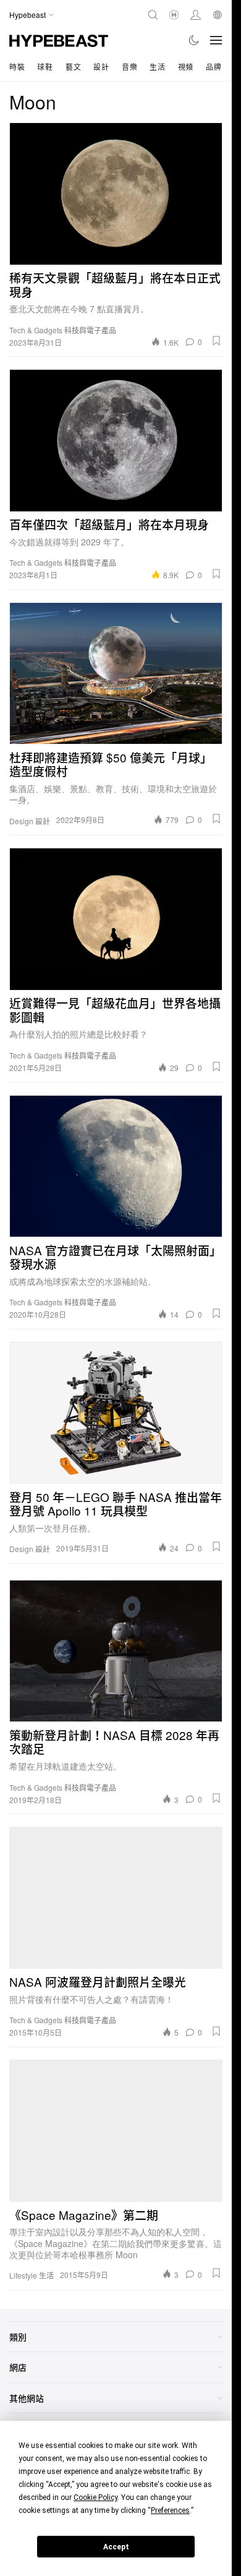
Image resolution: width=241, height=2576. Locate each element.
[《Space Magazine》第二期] (116, 2131)
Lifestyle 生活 (32, 2275)
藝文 (73, 66)
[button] (216, 341)
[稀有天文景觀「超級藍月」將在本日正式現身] (116, 194)
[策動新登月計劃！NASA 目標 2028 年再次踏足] (116, 1651)
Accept (116, 2547)
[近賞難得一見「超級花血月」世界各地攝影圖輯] (116, 919)
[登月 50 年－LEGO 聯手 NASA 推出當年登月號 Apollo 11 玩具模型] (116, 1413)
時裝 (17, 66)
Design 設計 (30, 821)
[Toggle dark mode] (194, 40)
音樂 (129, 66)
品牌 (214, 66)
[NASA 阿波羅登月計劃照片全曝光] (116, 1898)
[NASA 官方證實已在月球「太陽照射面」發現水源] (116, 1166)
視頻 (186, 66)
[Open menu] (216, 40)
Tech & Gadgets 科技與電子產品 (63, 330)
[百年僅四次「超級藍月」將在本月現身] (116, 440)
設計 (101, 66)
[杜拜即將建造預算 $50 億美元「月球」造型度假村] (116, 673)
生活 (157, 66)
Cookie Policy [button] (95, 2497)
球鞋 (45, 66)
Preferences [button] (170, 2510)
